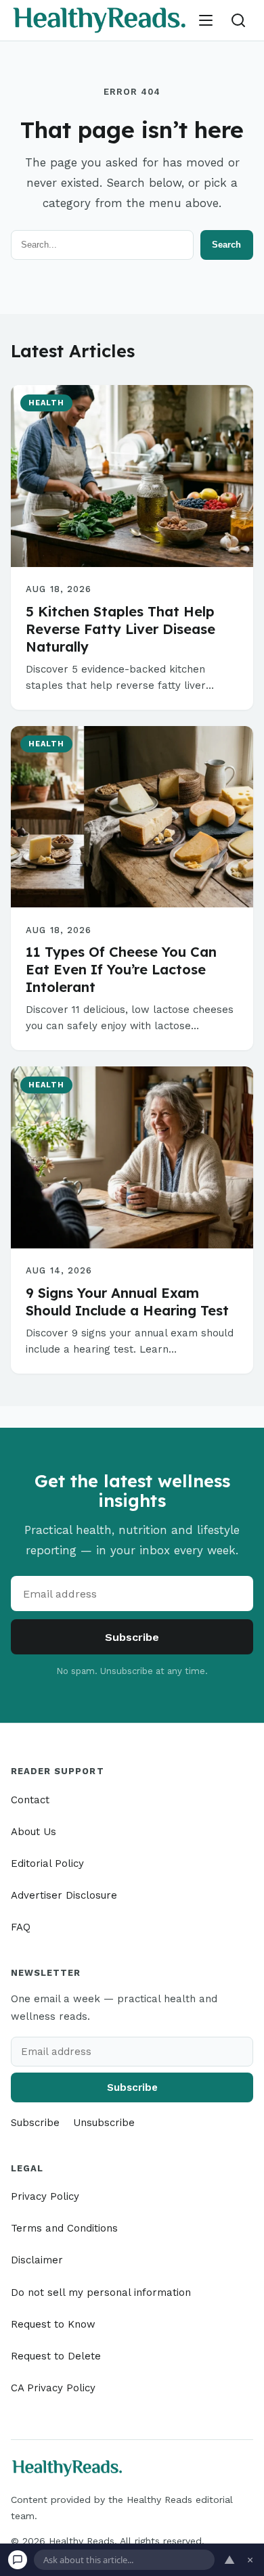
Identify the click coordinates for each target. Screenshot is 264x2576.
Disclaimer (37, 2260)
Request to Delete (56, 2356)
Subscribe (132, 1637)
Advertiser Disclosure (64, 1895)
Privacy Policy (45, 2196)
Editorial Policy (47, 1863)
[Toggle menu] (206, 20)
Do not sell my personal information (101, 2292)
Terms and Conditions (64, 2228)
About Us (34, 1832)
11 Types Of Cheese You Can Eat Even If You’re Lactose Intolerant (121, 969)
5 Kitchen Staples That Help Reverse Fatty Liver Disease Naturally (120, 629)
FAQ (21, 1927)
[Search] (238, 20)
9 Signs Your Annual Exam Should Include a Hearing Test (127, 1302)
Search (226, 245)
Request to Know (53, 2324)
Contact (30, 1800)
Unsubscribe (104, 2123)
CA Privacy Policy (53, 2388)
